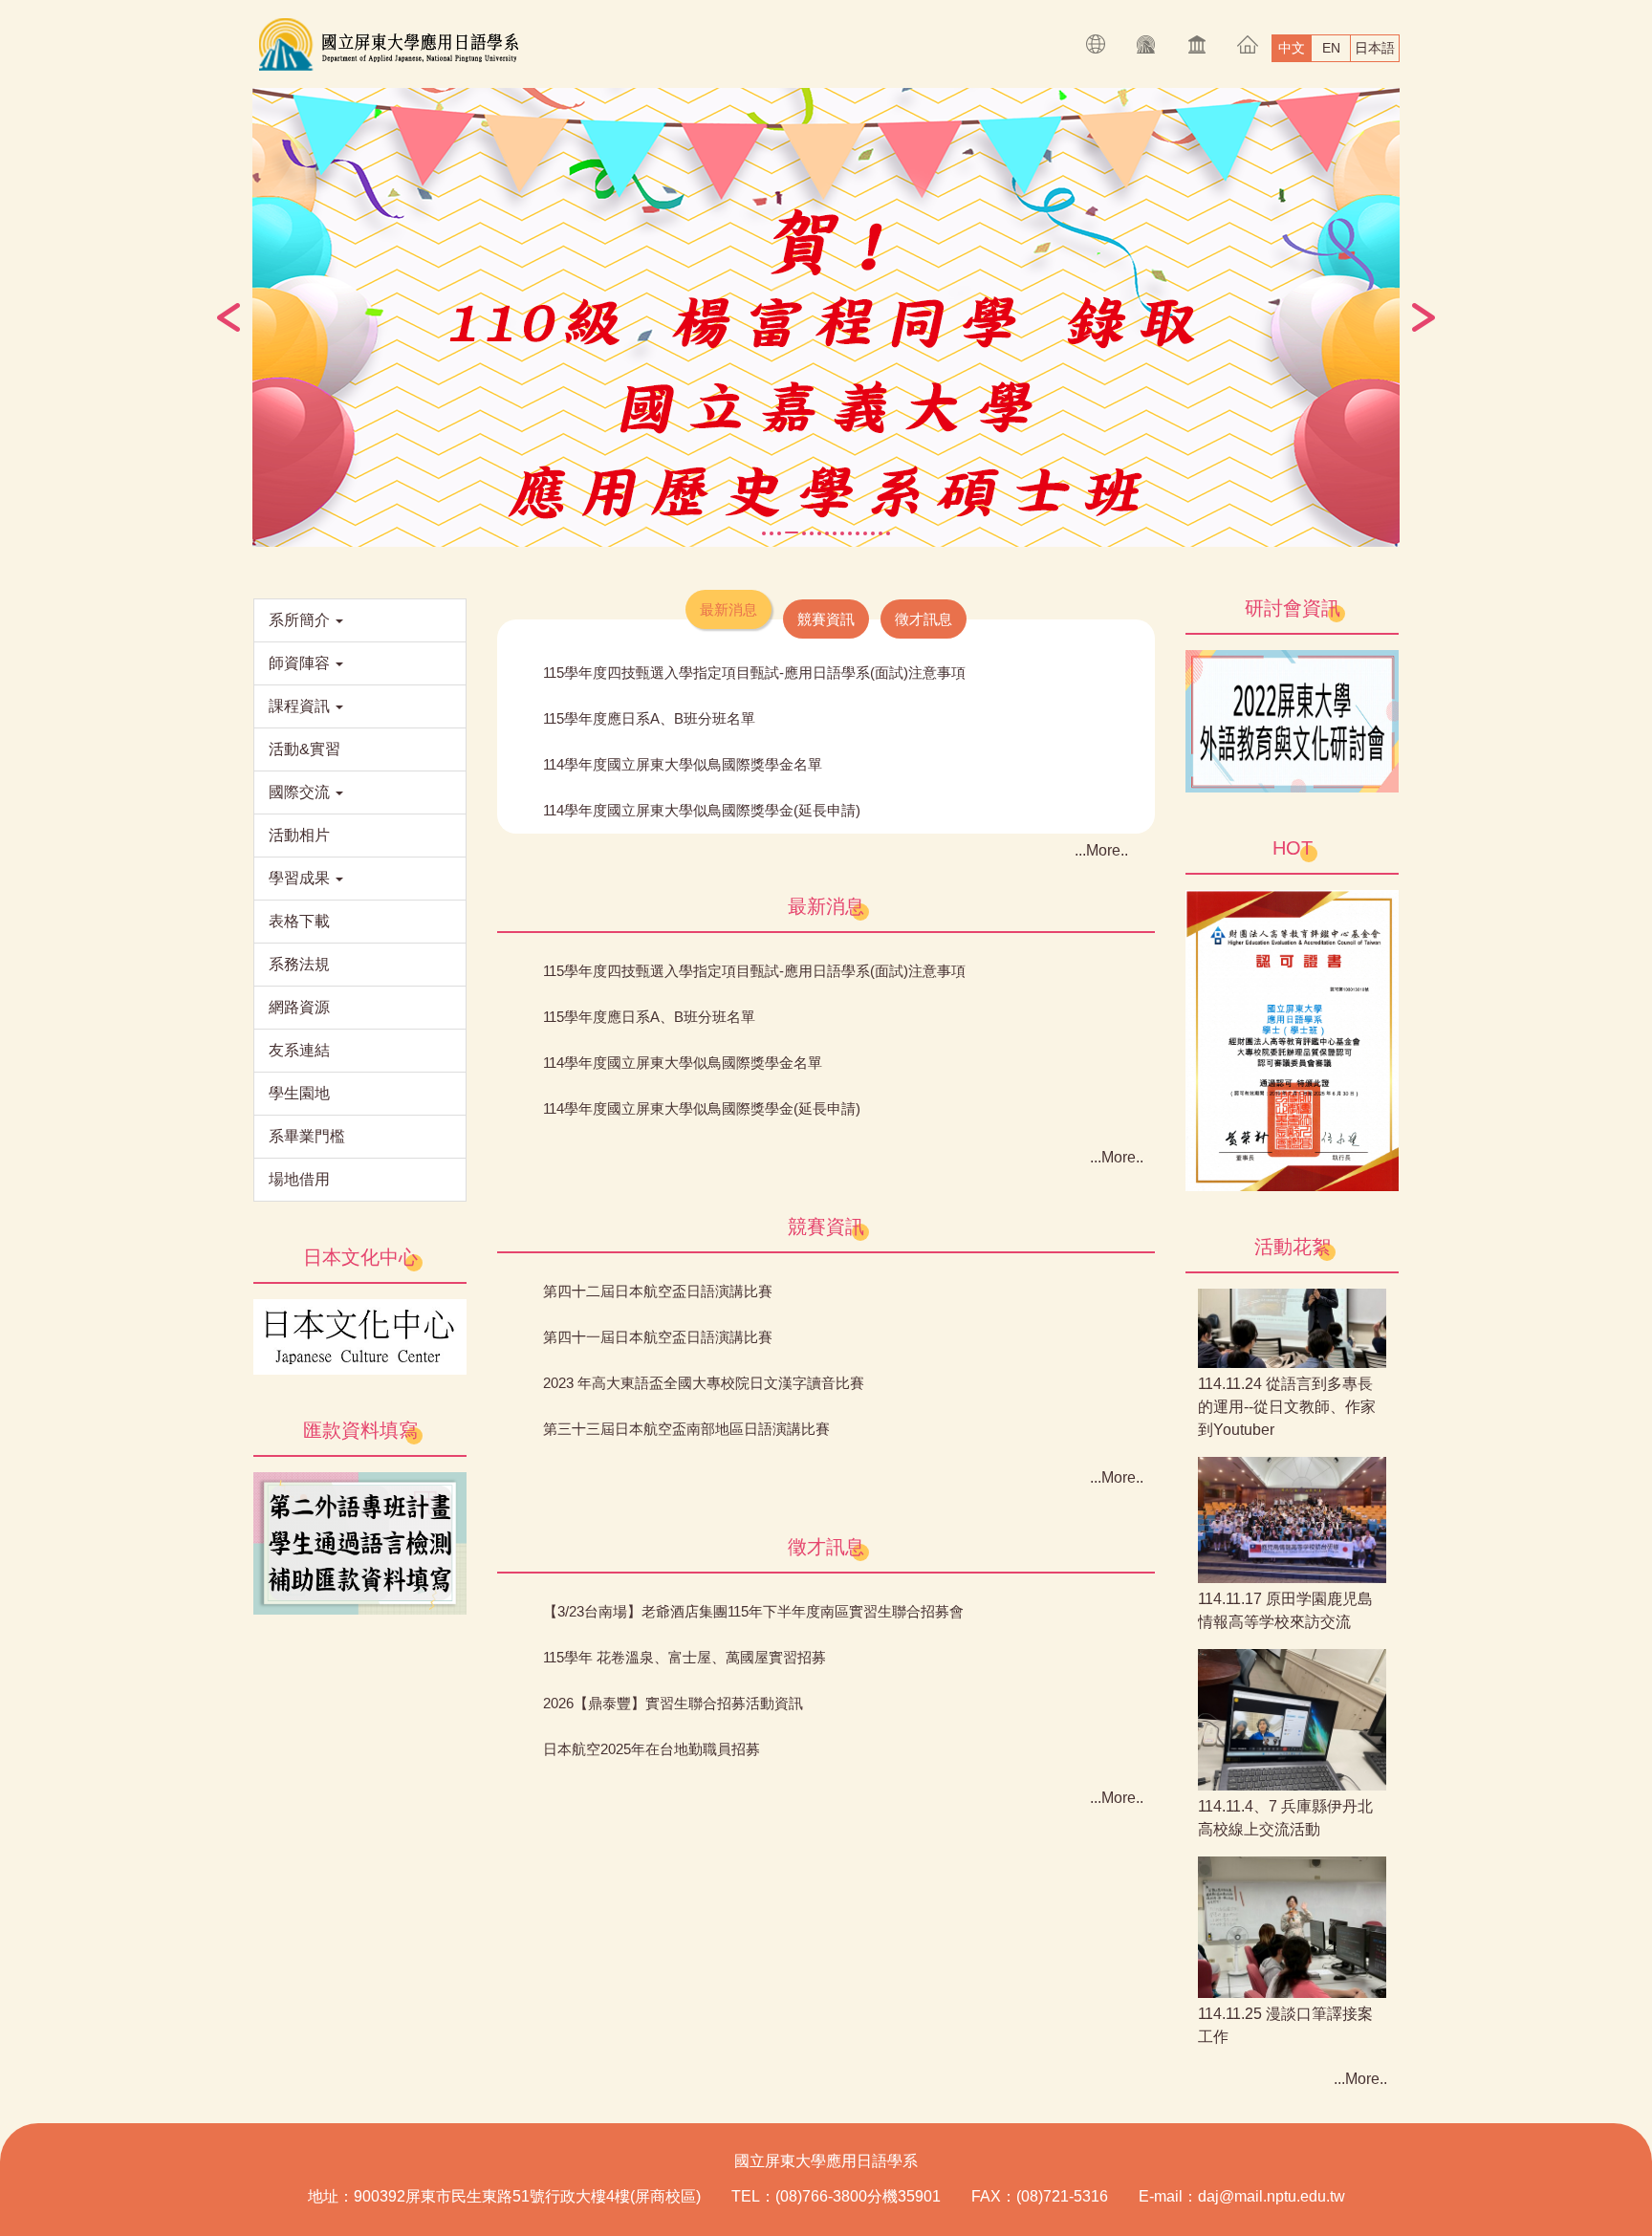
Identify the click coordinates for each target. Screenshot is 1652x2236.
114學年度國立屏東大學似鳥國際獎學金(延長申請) (702, 810)
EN (1331, 48)
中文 (1292, 48)
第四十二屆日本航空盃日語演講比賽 (658, 1291)
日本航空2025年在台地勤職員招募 (652, 1749)
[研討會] (1292, 720)
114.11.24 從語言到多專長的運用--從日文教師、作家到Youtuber (1287, 1381)
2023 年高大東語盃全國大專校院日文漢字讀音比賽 (704, 1383)
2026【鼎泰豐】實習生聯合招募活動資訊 (673, 1703)
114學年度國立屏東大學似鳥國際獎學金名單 (683, 764)
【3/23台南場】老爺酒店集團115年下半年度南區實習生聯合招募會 (753, 1611)
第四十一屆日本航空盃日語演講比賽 (658, 1337)
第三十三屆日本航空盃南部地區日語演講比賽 (686, 1429)
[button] (228, 317)
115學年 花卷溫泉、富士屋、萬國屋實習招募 (685, 1657)
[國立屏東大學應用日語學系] (388, 44)
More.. (1107, 850)
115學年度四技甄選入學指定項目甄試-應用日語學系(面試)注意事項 (754, 673)
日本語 (1375, 48)
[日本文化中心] (360, 1336)
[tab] (764, 533)
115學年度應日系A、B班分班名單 (649, 718)
